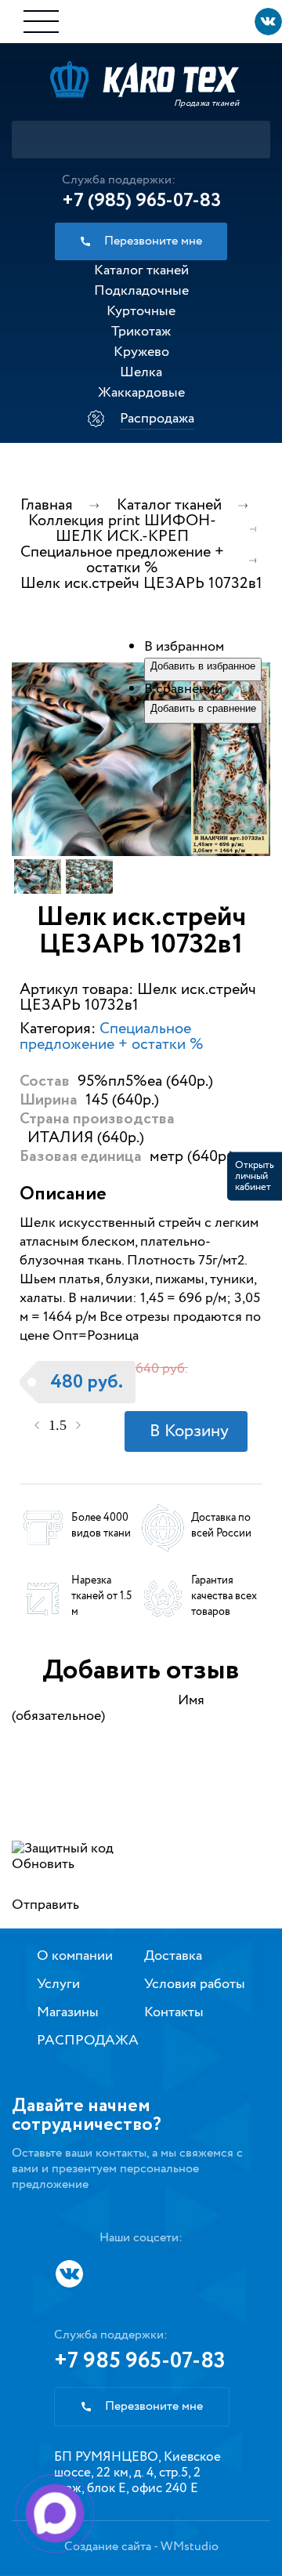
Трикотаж (141, 332)
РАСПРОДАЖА (88, 2041)
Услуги (58, 1984)
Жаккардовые (141, 393)
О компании (75, 1956)
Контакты (174, 2012)
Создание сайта (108, 2547)
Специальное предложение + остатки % (112, 1037)
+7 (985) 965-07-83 (141, 201)
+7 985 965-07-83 (140, 2361)
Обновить (43, 1864)
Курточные (141, 311)
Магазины (68, 2012)
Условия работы (195, 1984)
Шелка (141, 372)
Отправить (45, 1905)
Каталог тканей (141, 270)
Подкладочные (141, 291)
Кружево (141, 352)
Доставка (173, 1956)
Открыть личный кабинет (255, 1176)
